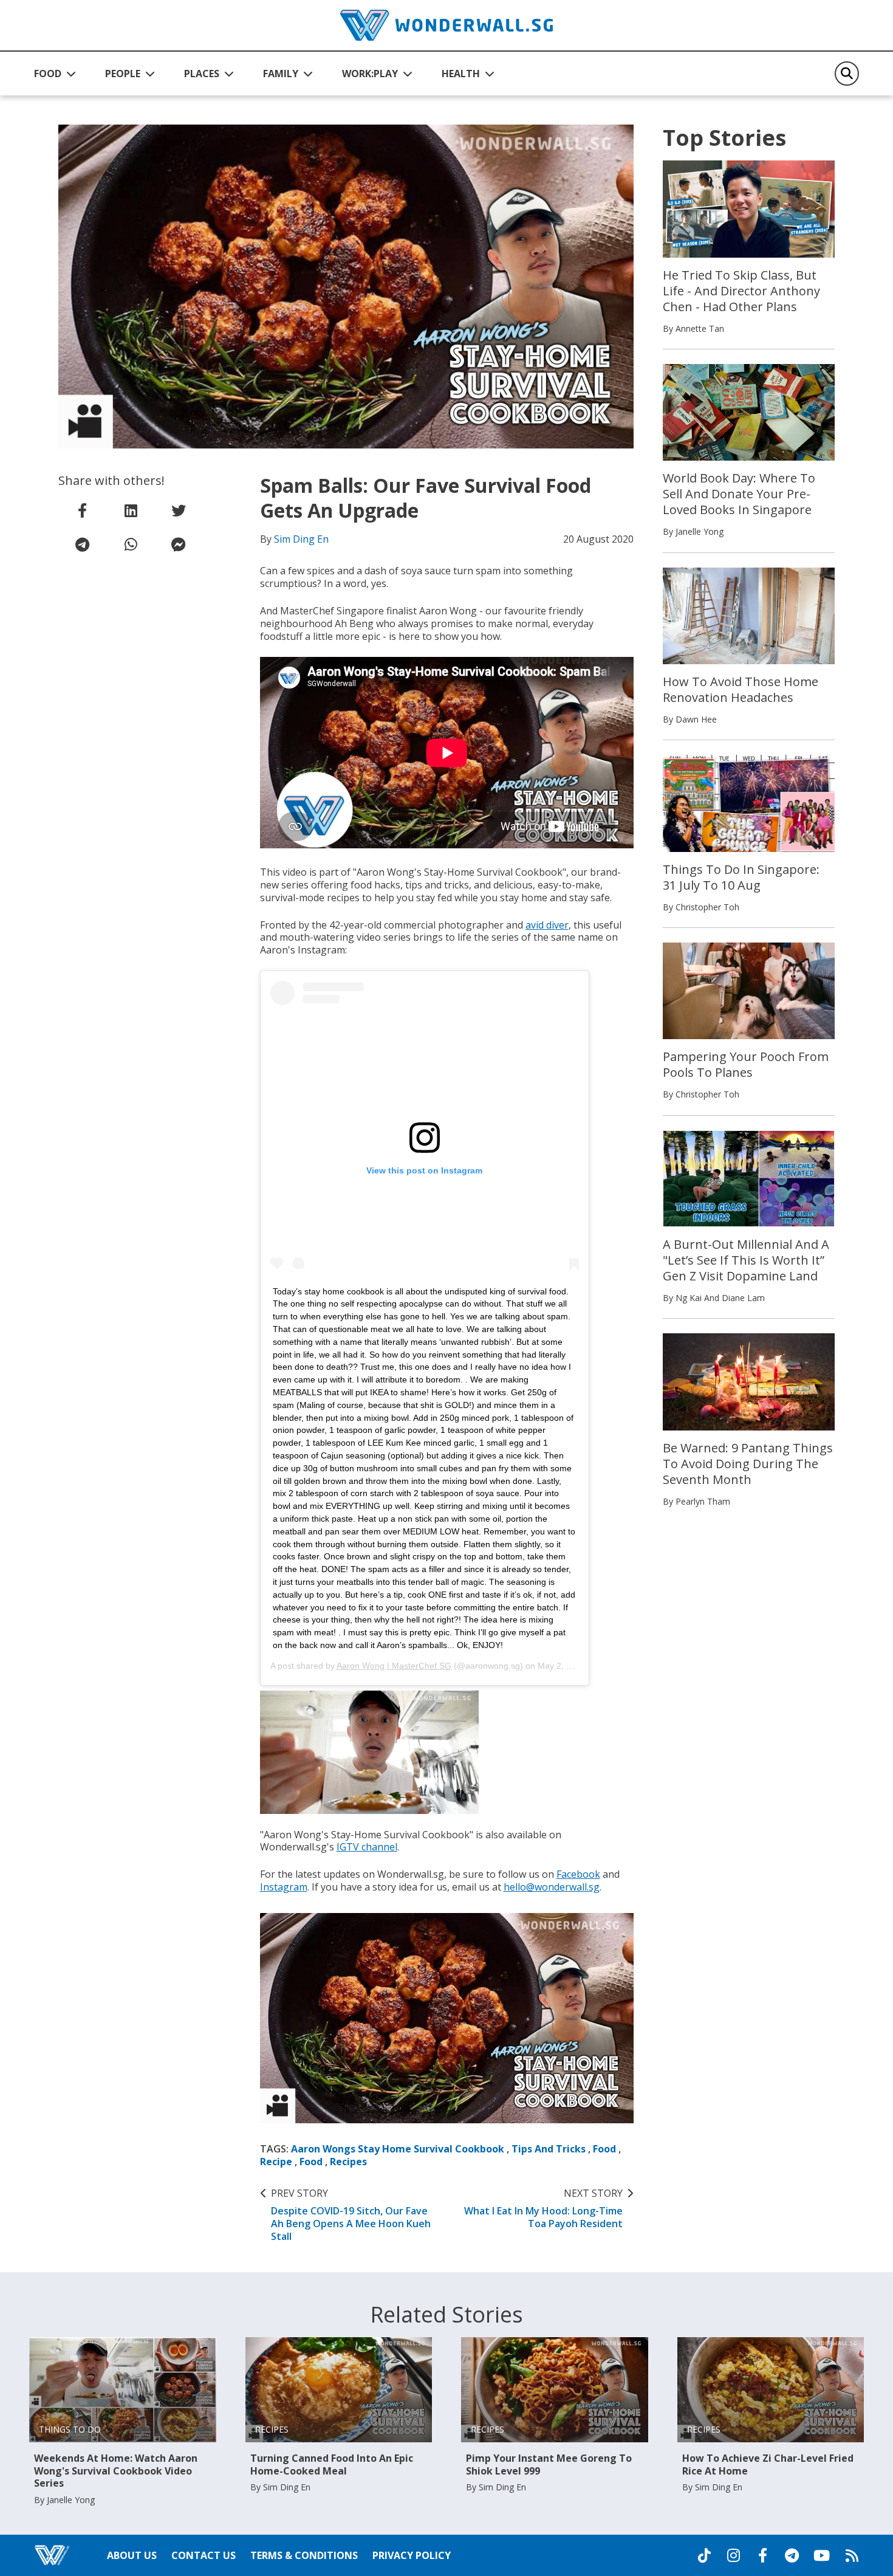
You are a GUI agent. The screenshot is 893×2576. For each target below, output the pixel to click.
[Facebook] (762, 2555)
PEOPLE (123, 74)
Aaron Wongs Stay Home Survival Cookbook (398, 2149)
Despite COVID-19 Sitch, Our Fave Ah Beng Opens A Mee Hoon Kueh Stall (351, 2215)
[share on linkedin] (131, 510)
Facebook (578, 1874)
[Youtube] (822, 2555)
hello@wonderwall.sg (552, 1887)
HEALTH (461, 74)
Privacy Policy (412, 2555)
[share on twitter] (179, 510)
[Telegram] (792, 2555)
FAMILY (281, 74)
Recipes (348, 2162)
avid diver (547, 925)
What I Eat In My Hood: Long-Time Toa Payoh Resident (543, 2208)
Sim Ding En (301, 539)
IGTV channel (367, 1847)
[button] (55, 74)
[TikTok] (704, 2555)
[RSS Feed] (852, 2555)
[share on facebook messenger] (179, 544)
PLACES (202, 74)
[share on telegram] (83, 544)
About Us (132, 2555)
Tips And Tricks (549, 2149)
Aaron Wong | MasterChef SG (394, 1666)
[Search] (847, 74)
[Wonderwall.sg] (446, 25)
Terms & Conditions (304, 2555)
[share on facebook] (83, 510)
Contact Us (204, 2555)
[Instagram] (733, 2555)
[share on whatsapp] (131, 544)
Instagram (284, 1887)
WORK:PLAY (370, 74)
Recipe (276, 2162)
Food (604, 2149)
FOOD (48, 74)
